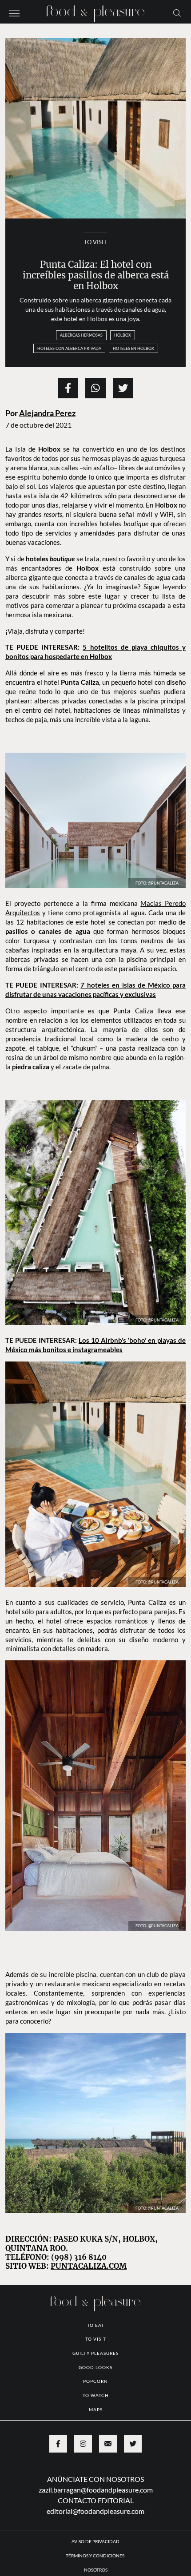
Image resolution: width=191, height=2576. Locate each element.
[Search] (177, 12)
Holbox (123, 335)
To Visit (95, 242)
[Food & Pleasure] (95, 11)
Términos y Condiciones (95, 2556)
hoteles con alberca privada (69, 348)
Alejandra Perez (47, 413)
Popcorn (95, 2381)
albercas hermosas (81, 335)
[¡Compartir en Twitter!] (123, 388)
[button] (14, 12)
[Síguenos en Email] (108, 2444)
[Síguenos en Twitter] (133, 2444)
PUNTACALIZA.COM (89, 2266)
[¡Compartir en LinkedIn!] (95, 388)
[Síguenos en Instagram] (83, 2444)
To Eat (96, 2325)
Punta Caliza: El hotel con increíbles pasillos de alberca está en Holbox (96, 276)
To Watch (96, 2395)
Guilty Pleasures (95, 2353)
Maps (96, 2409)
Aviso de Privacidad (95, 2541)
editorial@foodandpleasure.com (95, 2511)
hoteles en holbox (133, 348)
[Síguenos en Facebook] (58, 2444)
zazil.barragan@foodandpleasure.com (96, 2490)
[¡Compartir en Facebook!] (68, 388)
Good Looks (95, 2367)
